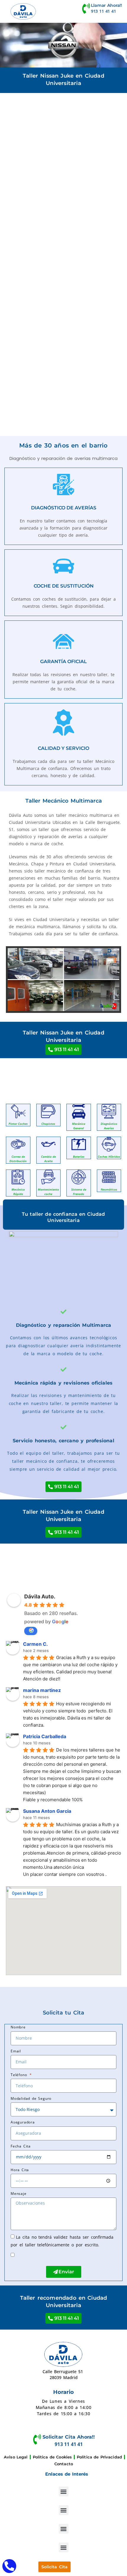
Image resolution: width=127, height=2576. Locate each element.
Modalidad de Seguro (31, 2098)
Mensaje (19, 2194)
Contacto (64, 2464)
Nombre (18, 2027)
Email (16, 2051)
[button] (64, 2491)
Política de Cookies (52, 2457)
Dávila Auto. (40, 1596)
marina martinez (42, 1690)
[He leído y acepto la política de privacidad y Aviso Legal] (21, 2255)
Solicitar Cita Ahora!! (69, 2437)
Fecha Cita (21, 2146)
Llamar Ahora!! (106, 5)
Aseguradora (23, 2122)
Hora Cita (20, 2170)
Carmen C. (35, 1644)
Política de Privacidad (99, 2457)
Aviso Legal (16, 2457)
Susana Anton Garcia (47, 1811)
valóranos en (31, 1631)
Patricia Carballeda (45, 1736)
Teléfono (20, 2075)
